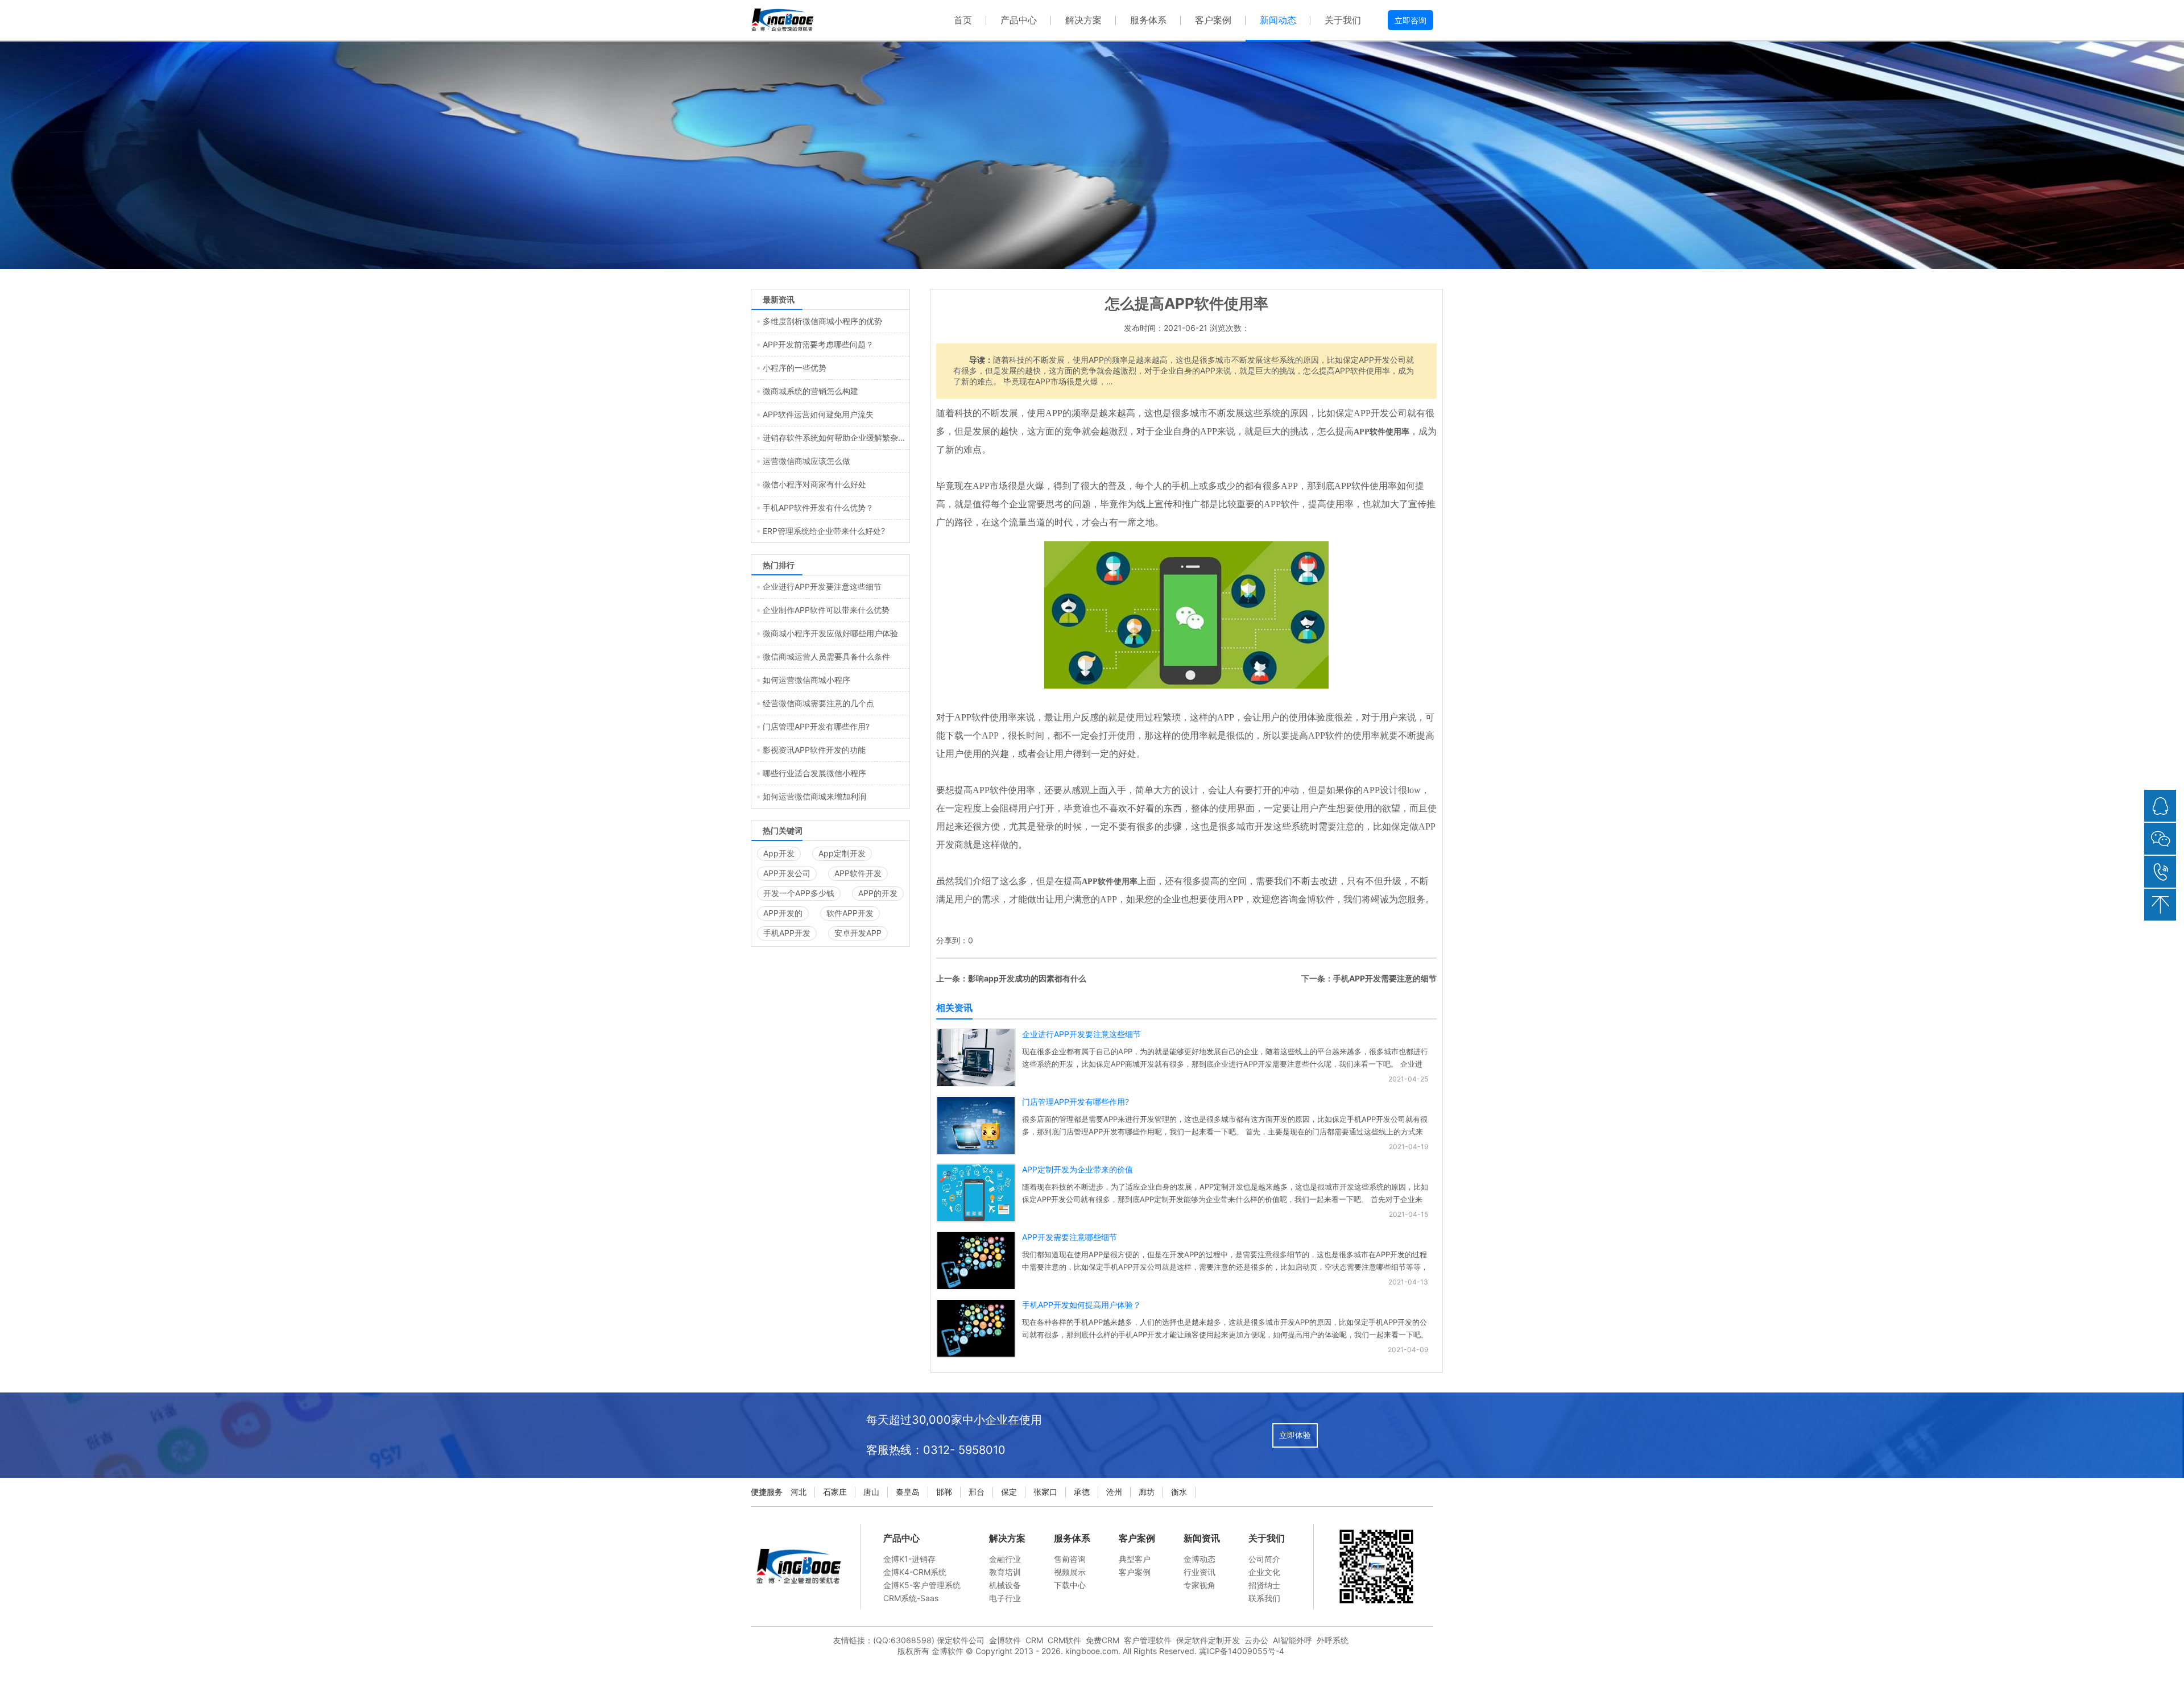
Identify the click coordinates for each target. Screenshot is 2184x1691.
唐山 (871, 1492)
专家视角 (1199, 1585)
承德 (1082, 1492)
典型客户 (1135, 1559)
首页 (963, 20)
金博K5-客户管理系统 (922, 1585)
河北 (799, 1492)
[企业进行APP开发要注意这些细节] (976, 1083)
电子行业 (1005, 1598)
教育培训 (1005, 1572)
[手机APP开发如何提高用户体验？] (976, 1354)
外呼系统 (1333, 1640)
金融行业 (1005, 1559)
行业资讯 (1199, 1572)
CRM (1034, 1640)
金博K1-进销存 (909, 1559)
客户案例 (1213, 20)
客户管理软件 (1148, 1640)
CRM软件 (1064, 1640)
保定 (1009, 1492)
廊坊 (1147, 1492)
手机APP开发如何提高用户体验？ (1081, 1305)
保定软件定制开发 (1208, 1640)
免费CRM (1103, 1640)
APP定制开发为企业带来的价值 (1077, 1169)
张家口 (1045, 1492)
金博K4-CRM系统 (915, 1572)
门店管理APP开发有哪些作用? (1076, 1102)
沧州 (1114, 1492)
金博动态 (1199, 1559)
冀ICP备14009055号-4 (1242, 1651)
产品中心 (1019, 20)
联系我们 (1264, 1598)
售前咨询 (1070, 1559)
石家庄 (835, 1492)
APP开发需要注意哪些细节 (1070, 1237)
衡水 (1179, 1492)
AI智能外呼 (1292, 1640)
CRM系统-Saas (911, 1598)
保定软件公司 (961, 1640)
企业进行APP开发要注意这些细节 (1081, 1034)
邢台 (977, 1492)
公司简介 (1264, 1559)
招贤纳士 (1264, 1585)
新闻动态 (1278, 20)
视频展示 (1070, 1572)
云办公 (1256, 1640)
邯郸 (944, 1492)
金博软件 (1005, 1640)
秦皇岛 (908, 1492)
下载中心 (1070, 1585)
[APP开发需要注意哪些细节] (976, 1286)
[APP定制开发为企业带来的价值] (976, 1218)
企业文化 (1264, 1572)
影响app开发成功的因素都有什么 (1027, 978)
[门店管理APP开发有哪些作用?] (976, 1152)
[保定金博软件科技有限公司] (782, 20)
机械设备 (1005, 1585)
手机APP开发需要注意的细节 (1385, 978)
